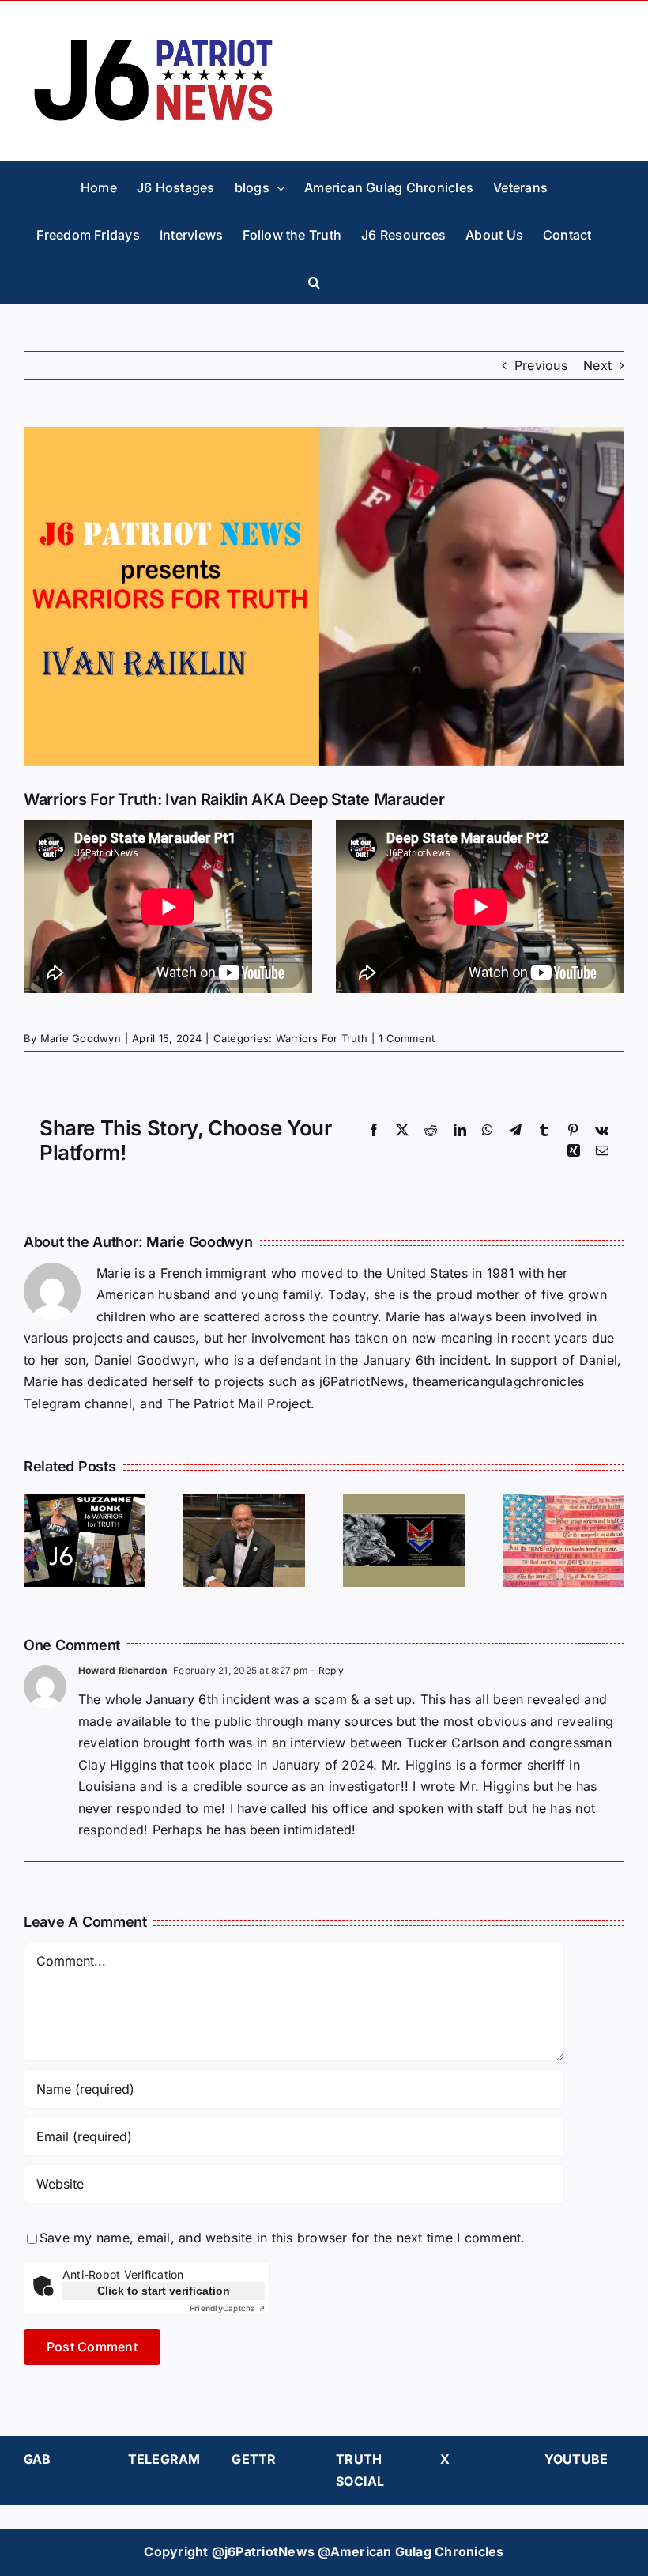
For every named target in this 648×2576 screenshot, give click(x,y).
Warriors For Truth (322, 1038)
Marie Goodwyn (81, 1038)
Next (597, 365)
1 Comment (407, 1038)
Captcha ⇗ (227, 2308)
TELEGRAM (164, 2459)
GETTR (254, 2459)
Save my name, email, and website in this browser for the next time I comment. (282, 2238)
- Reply (326, 1670)
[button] (314, 279)
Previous (541, 365)
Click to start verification (164, 2291)
